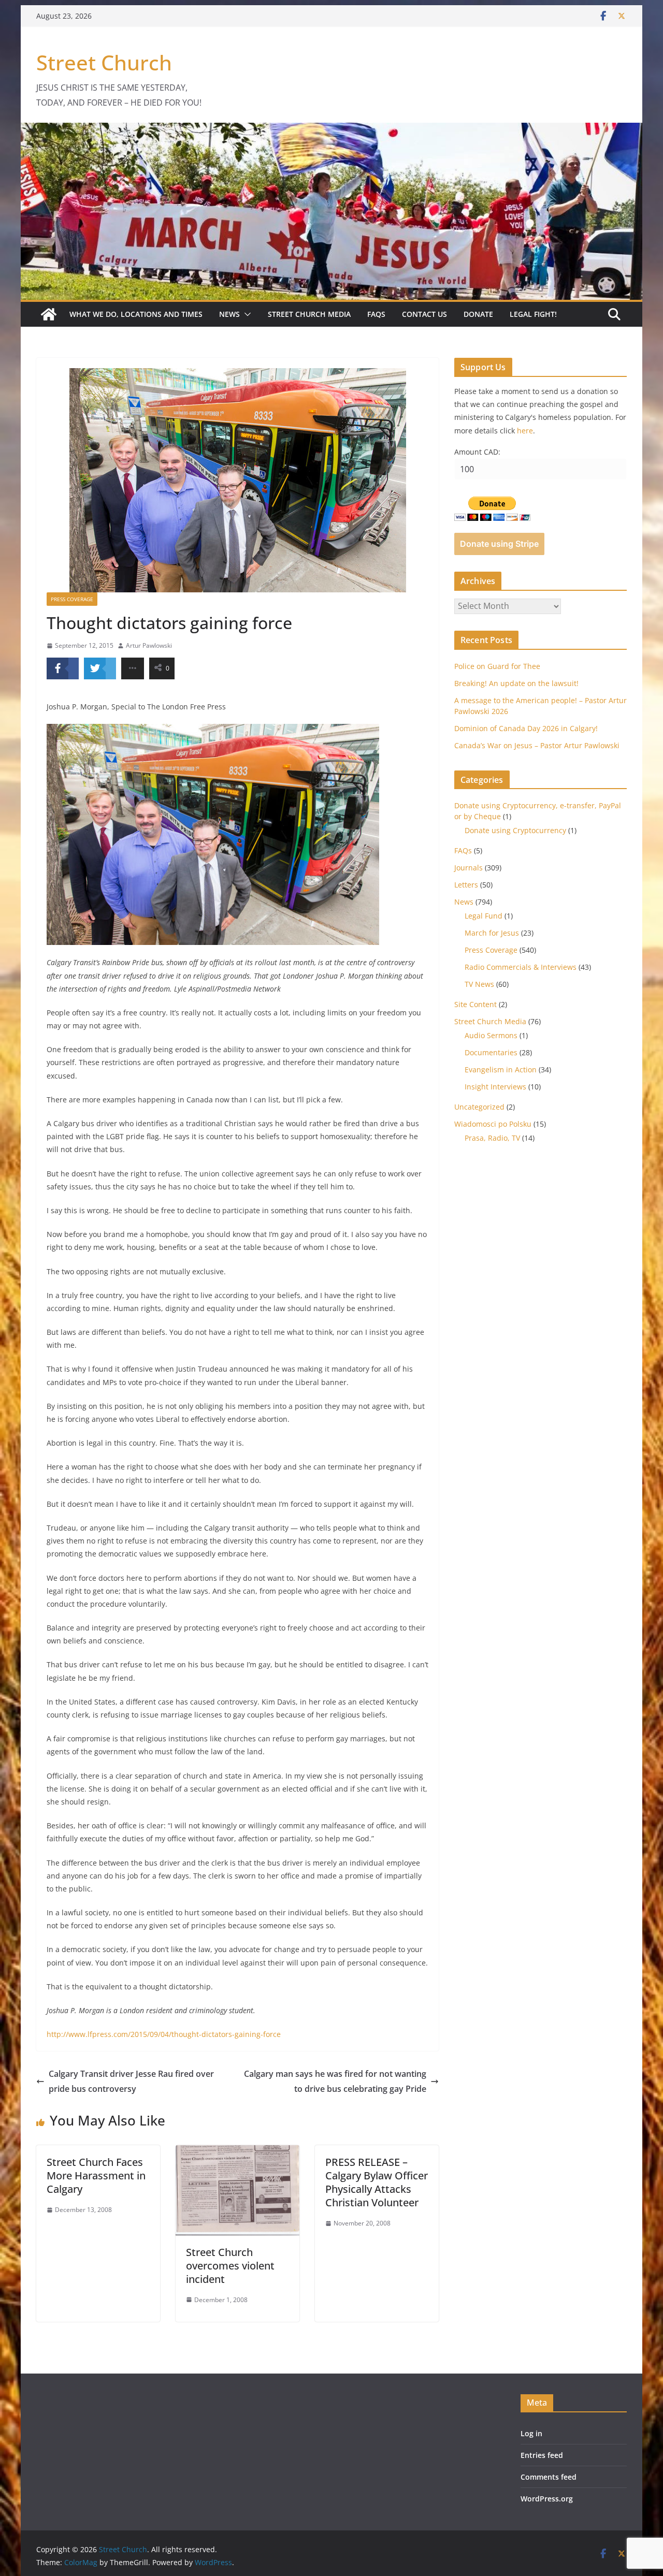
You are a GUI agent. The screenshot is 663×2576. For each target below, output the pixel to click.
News (229, 314)
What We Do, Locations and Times (136, 314)
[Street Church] (49, 314)
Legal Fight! (533, 314)
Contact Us (424, 314)
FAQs (376, 314)
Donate (478, 314)
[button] (246, 314)
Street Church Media (309, 314)
